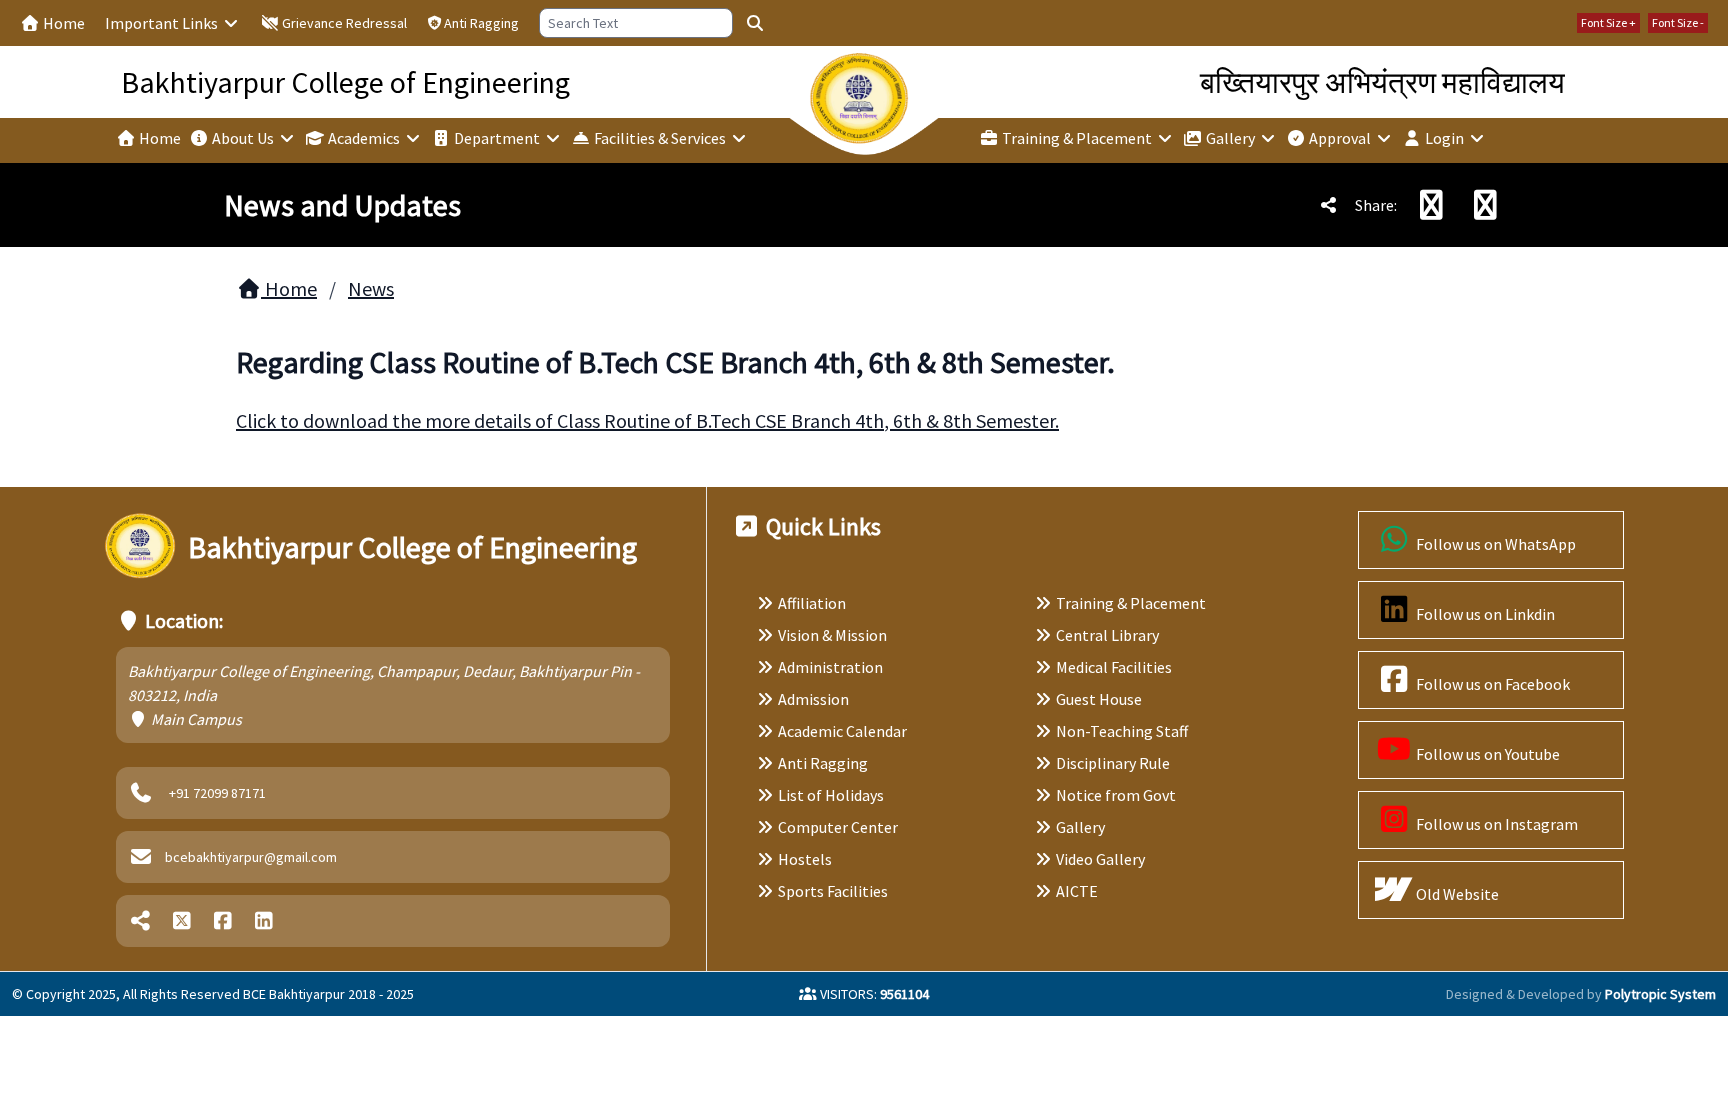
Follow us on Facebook (1491, 684)
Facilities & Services (660, 138)
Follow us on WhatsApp (1494, 544)
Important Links (163, 23)
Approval (1340, 138)
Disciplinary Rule (1113, 763)
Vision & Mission (832, 635)
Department (497, 138)
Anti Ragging (481, 23)
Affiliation (812, 603)
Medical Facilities (1114, 667)
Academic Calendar (842, 731)
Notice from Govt (1116, 795)
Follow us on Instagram (1495, 824)
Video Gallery (1100, 859)
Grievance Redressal (343, 23)
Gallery (1230, 138)
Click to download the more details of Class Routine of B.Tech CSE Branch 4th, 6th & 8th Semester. (647, 420)
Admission (813, 699)
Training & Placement (1077, 138)
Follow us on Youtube (1486, 754)
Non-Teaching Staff (1122, 731)
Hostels (805, 859)
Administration (830, 667)
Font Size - (1678, 22)
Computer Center (838, 827)
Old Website (1456, 894)
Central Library (1107, 635)
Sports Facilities (833, 891)
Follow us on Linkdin (1484, 614)
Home (62, 23)
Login (1444, 138)
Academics (364, 138)
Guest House (1099, 699)
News (371, 288)
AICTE (1077, 891)
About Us (243, 138)
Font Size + (1608, 22)
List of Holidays (831, 795)
